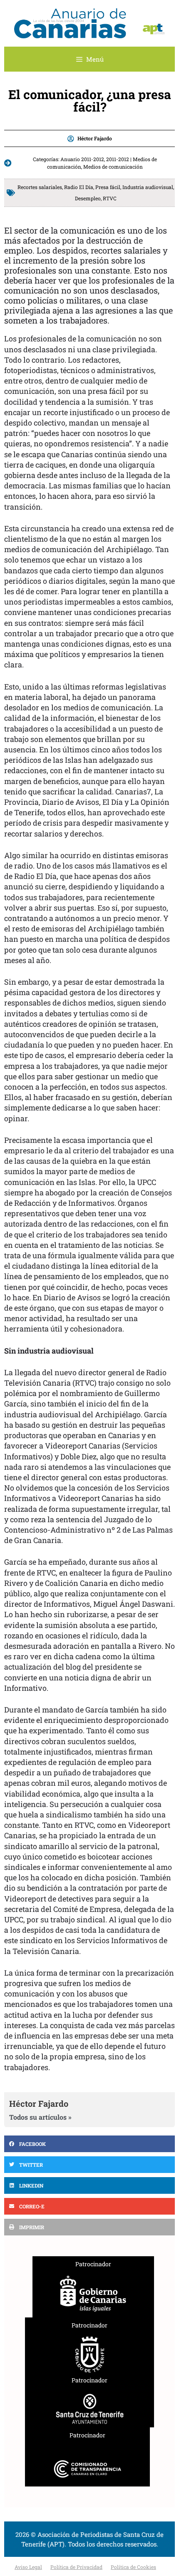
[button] (89, 2144)
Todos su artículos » (40, 2117)
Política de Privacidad (76, 2567)
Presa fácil (108, 187)
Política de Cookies (133, 2567)
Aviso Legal (28, 2567)
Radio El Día (79, 187)
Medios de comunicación (113, 167)
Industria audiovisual (148, 187)
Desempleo (88, 198)
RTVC (110, 198)
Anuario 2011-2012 (82, 159)
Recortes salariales (40, 187)
